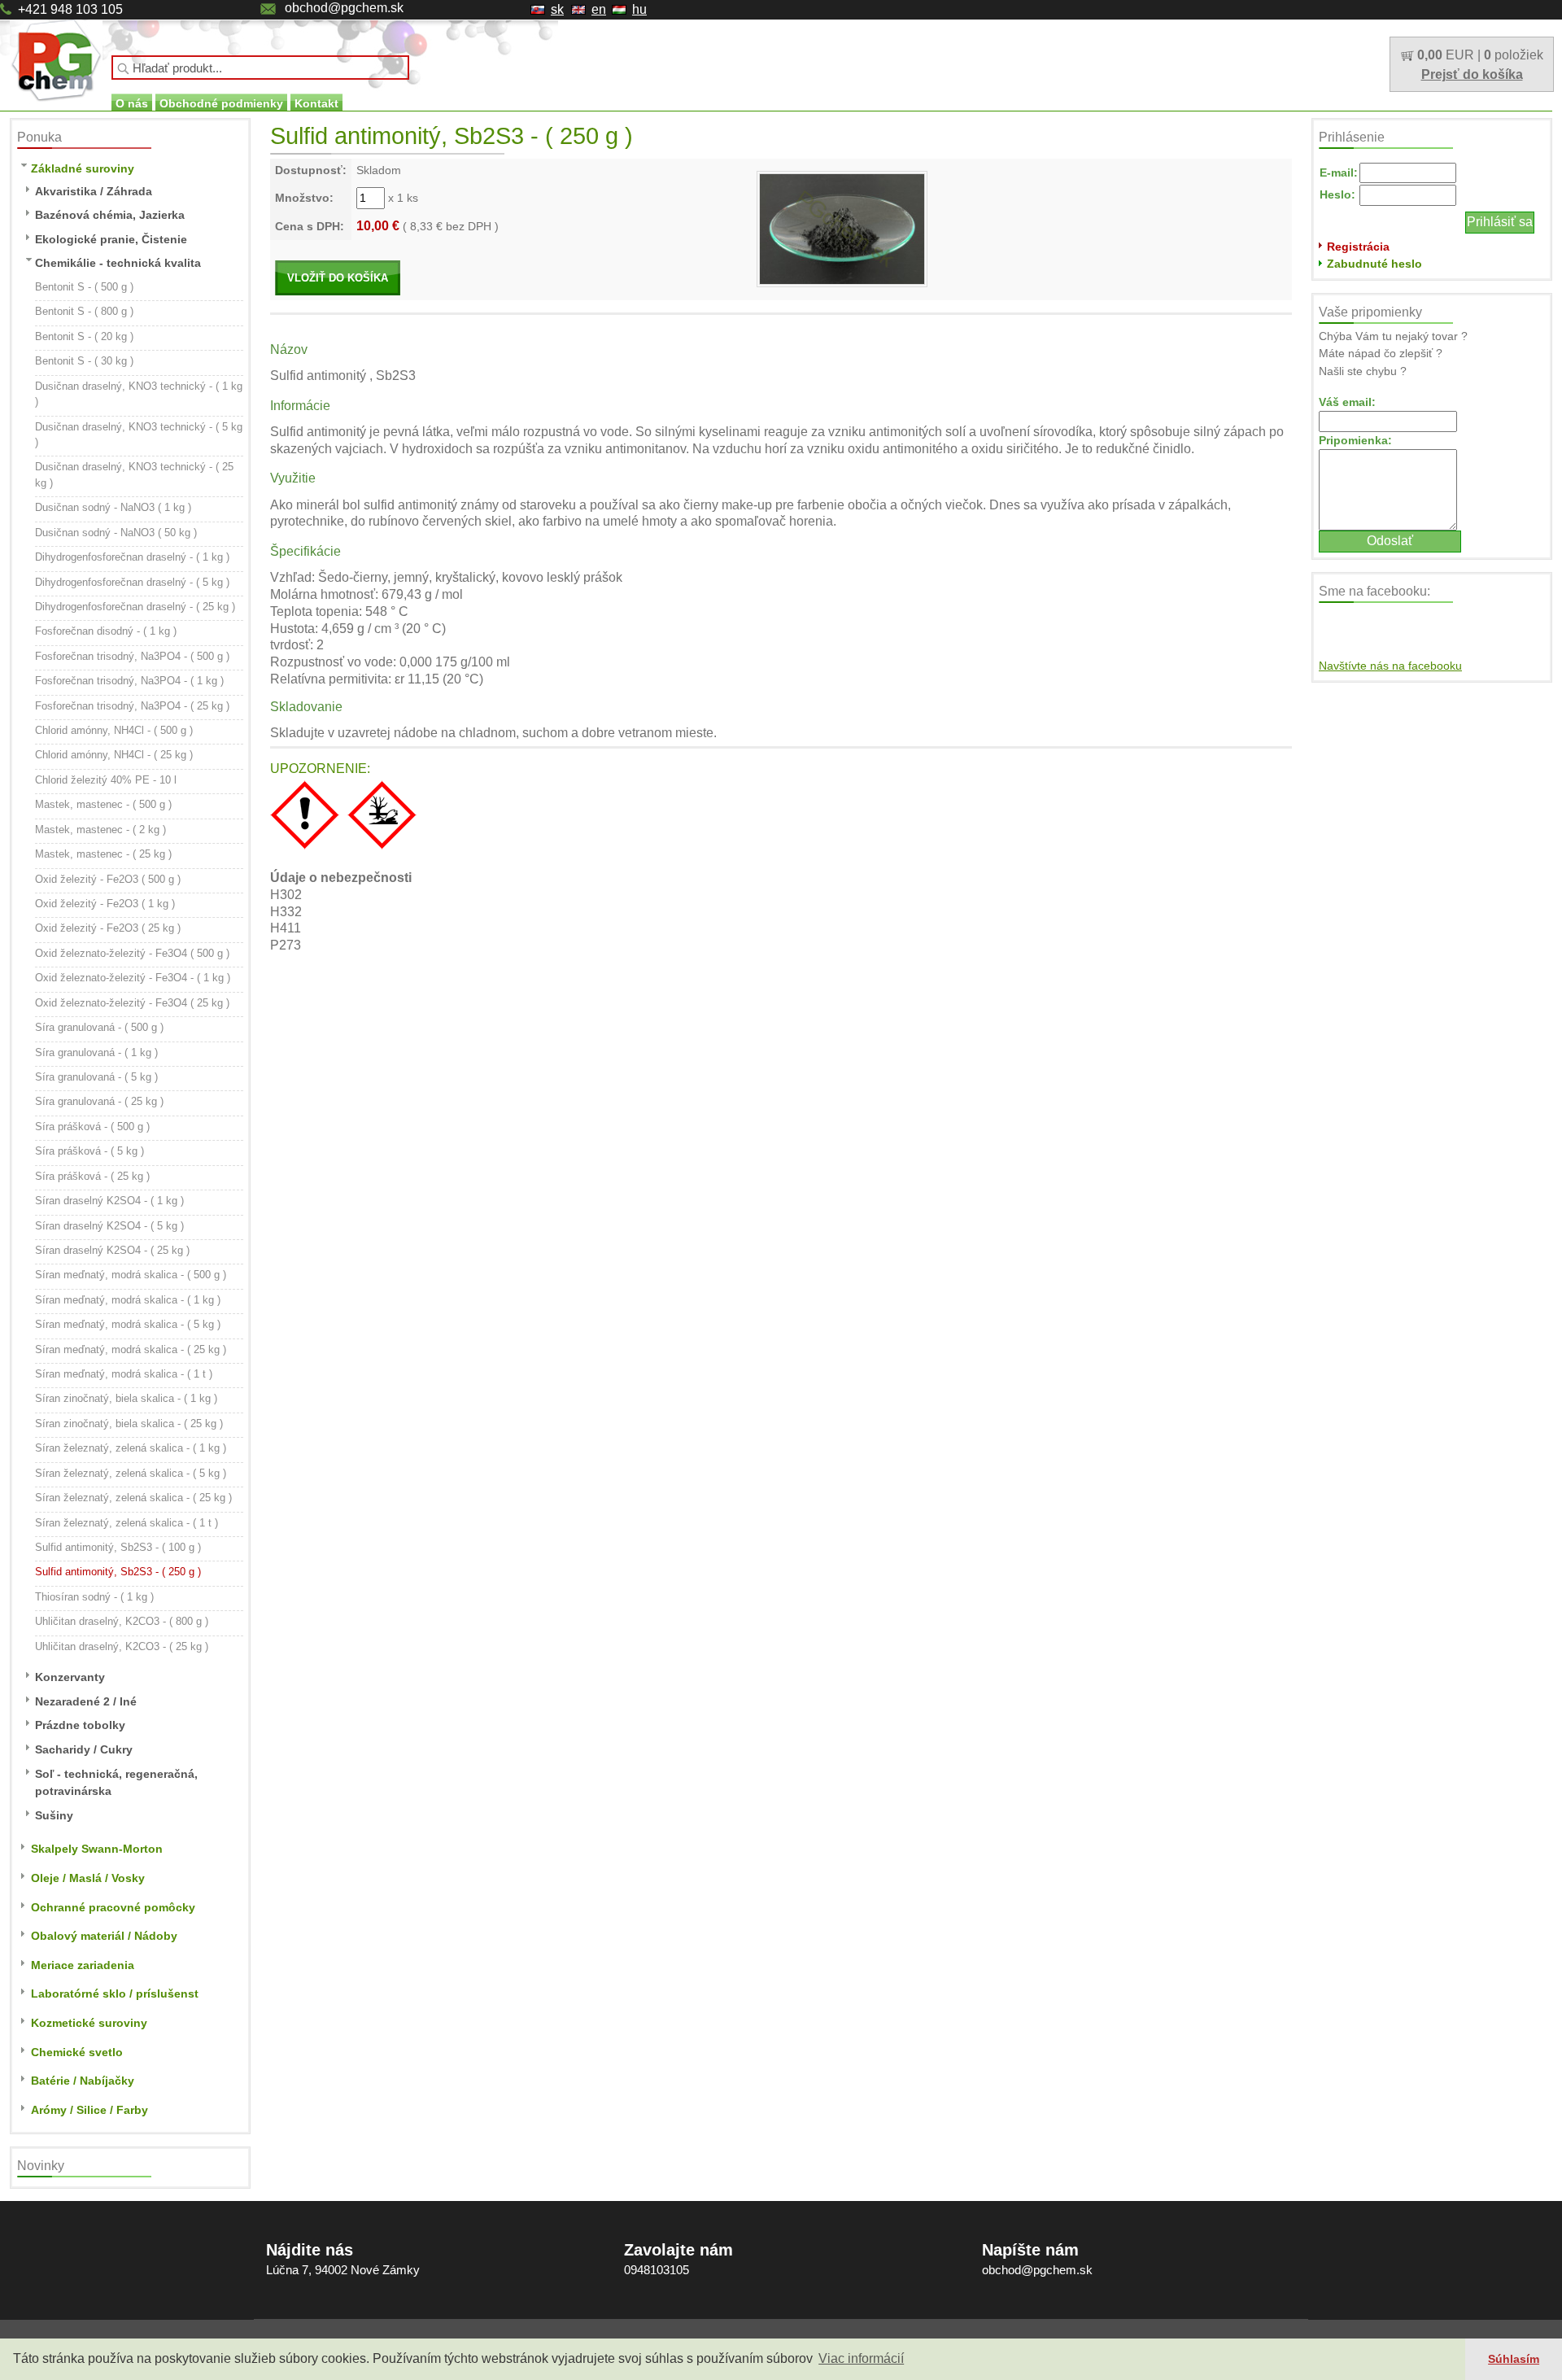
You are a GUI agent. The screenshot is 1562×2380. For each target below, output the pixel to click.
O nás (132, 103)
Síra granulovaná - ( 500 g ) (99, 1027)
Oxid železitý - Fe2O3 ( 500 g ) (108, 879)
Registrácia (1358, 247)
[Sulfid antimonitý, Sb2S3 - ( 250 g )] (842, 228)
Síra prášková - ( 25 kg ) (92, 1176)
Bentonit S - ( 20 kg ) (84, 336)
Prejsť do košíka (1472, 74)
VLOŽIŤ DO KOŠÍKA (338, 278)
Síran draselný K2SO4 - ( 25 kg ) (112, 1250)
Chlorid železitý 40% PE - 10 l (106, 780)
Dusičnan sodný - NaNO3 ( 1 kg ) (113, 507)
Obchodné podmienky (221, 103)
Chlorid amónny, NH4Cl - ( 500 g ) (114, 730)
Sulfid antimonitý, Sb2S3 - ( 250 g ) (118, 1572)
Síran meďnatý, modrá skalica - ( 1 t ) (124, 1374)
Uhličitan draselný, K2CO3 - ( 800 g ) (122, 1621)
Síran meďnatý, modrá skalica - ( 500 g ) (131, 1275)
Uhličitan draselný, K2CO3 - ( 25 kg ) (122, 1646)
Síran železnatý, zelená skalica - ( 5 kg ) (131, 1473)
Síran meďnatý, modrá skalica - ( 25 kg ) (131, 1349)
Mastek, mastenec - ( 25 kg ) (103, 854)
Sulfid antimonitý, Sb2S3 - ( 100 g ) (118, 1547)
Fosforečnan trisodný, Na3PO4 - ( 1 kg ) (129, 681)
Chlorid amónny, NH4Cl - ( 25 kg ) (114, 755)
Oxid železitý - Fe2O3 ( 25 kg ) (108, 928)
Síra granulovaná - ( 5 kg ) (96, 1077)
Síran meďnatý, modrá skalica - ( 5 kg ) (128, 1324)
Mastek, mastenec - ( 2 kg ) (100, 830)
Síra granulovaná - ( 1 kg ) (96, 1052)
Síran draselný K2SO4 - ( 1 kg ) (109, 1201)
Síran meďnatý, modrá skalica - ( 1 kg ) (128, 1300)
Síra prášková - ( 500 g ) (92, 1127)
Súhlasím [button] (1514, 2359)
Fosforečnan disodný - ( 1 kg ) (106, 631)
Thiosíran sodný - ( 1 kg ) (94, 1597)
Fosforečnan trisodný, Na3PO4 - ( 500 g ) (132, 656)
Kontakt (316, 103)
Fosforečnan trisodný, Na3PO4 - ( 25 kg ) (132, 706)
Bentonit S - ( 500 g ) (84, 287)
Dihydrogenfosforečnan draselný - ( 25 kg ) (135, 607)
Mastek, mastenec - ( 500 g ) (103, 804)
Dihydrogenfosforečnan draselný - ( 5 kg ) (132, 582)
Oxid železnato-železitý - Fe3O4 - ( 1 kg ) (133, 978)
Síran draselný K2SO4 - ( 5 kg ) (109, 1226)
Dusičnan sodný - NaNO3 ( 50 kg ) (116, 533)
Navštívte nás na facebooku (1390, 666)
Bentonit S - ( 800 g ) (84, 311)
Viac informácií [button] (861, 2358)
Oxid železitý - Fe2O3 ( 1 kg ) (105, 904)
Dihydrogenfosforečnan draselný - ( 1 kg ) (132, 557)
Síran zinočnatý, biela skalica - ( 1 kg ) (126, 1398)
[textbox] (260, 68)
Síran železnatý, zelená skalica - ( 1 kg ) (131, 1448)
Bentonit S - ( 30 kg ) (84, 361)
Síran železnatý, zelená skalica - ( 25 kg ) (133, 1498)
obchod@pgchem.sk (344, 8)
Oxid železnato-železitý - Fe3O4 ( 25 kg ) (132, 1003)
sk (557, 9)
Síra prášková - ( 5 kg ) (89, 1151)
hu (639, 9)
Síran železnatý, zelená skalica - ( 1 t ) (127, 1523)
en (599, 9)
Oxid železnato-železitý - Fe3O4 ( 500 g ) (132, 953)
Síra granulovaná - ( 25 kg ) (99, 1101)
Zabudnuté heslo (1374, 264)
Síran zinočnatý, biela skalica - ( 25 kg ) (129, 1424)
